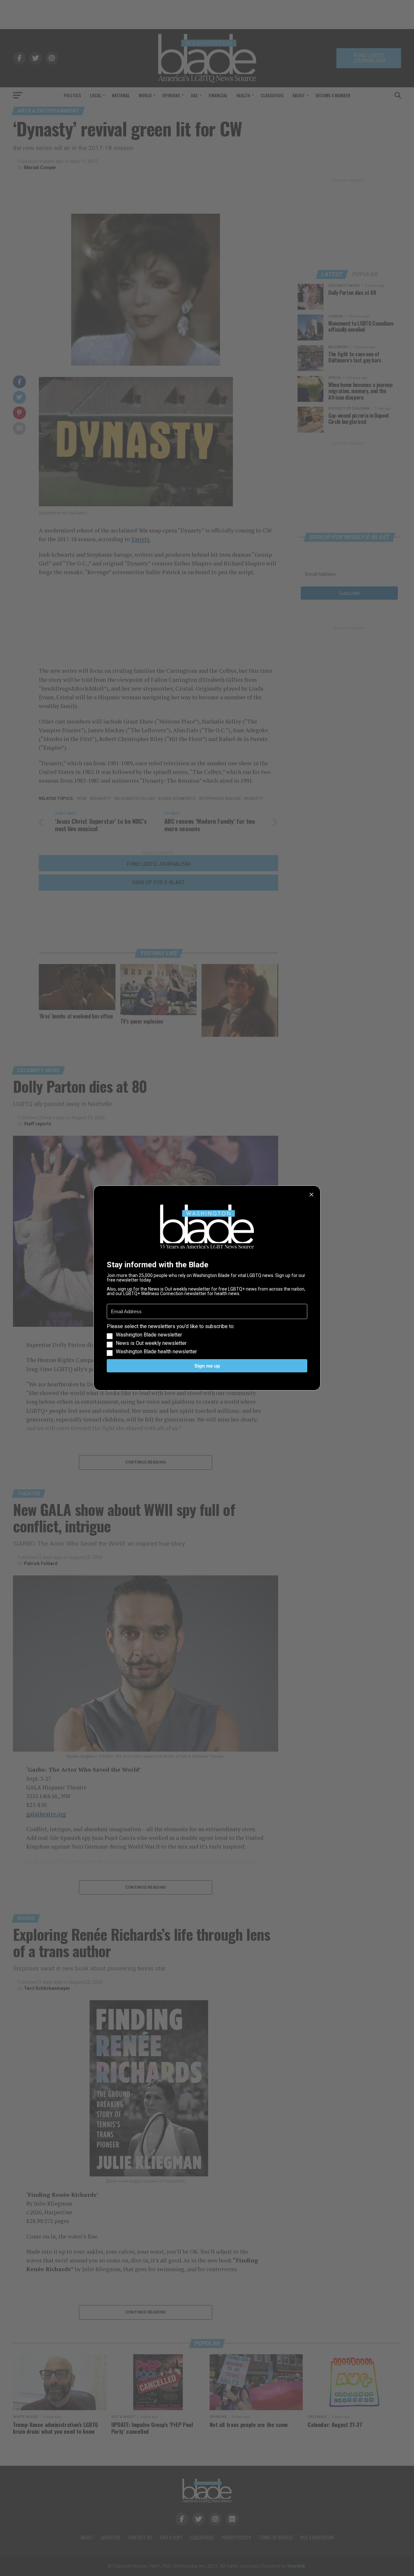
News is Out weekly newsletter (151, 1343)
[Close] (311, 1195)
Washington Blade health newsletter (156, 1352)
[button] (207, 1339)
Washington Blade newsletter (149, 1335)
